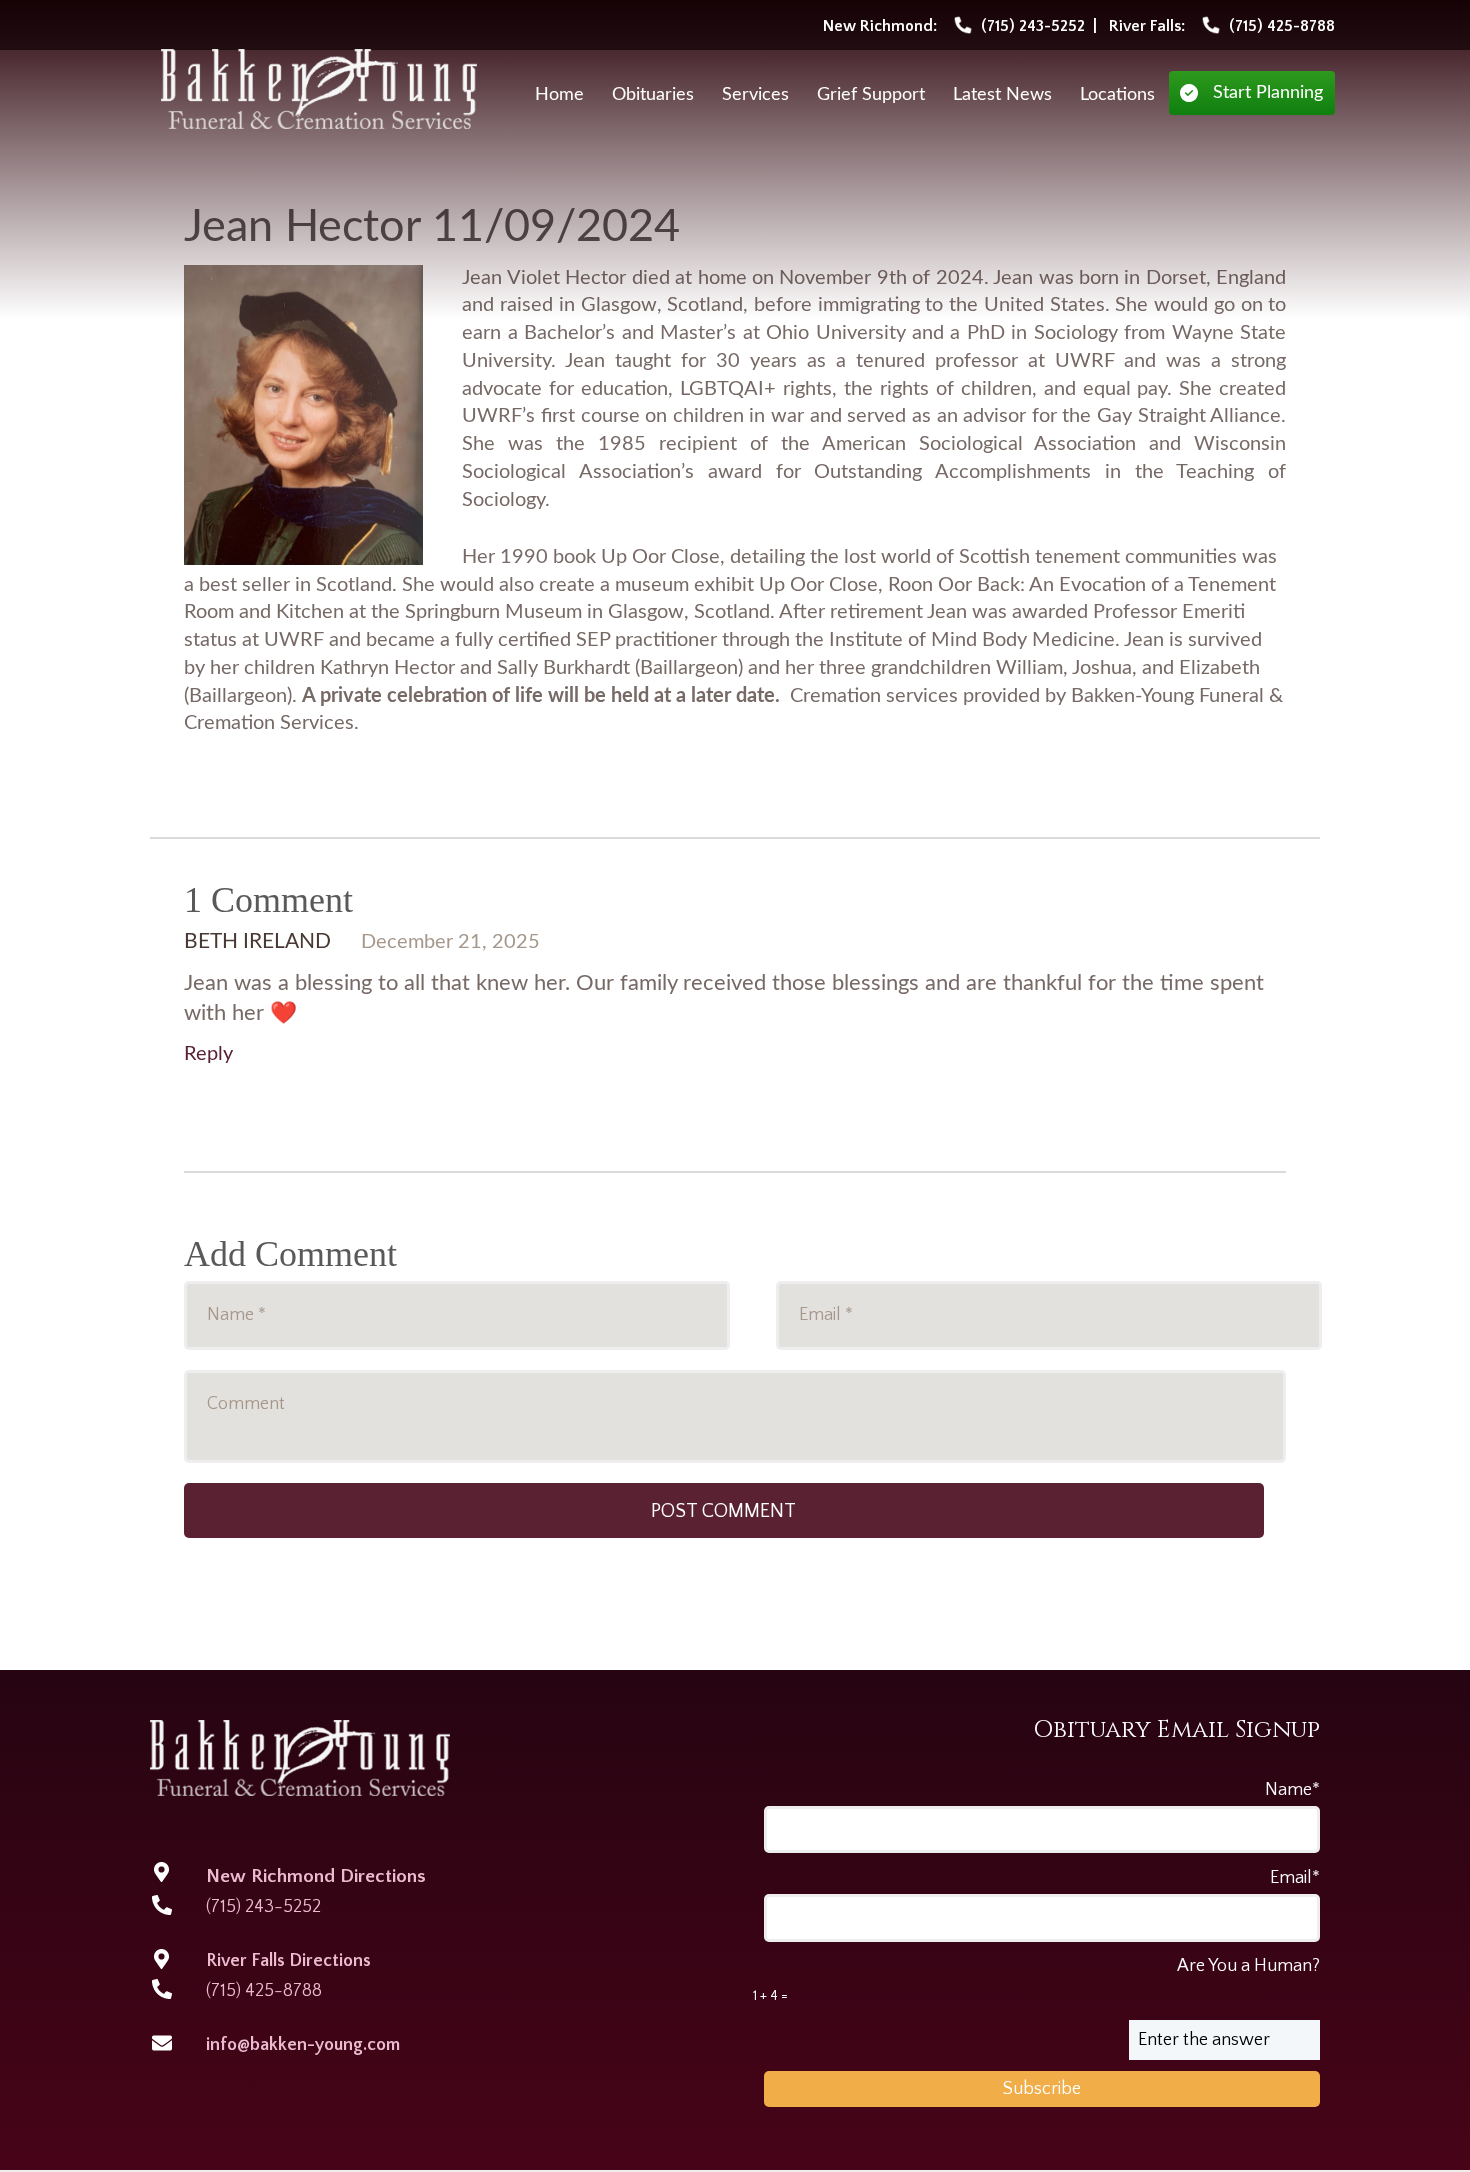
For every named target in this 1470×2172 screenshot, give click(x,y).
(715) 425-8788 (264, 1991)
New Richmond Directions (316, 1876)
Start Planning (1268, 93)
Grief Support (871, 95)
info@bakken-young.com (303, 2045)
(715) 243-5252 (263, 1907)
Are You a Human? (1036, 1980)
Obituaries (653, 95)
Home (559, 95)
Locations (1117, 95)
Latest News (1002, 95)
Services (755, 95)
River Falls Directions (288, 1961)
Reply (208, 1054)
